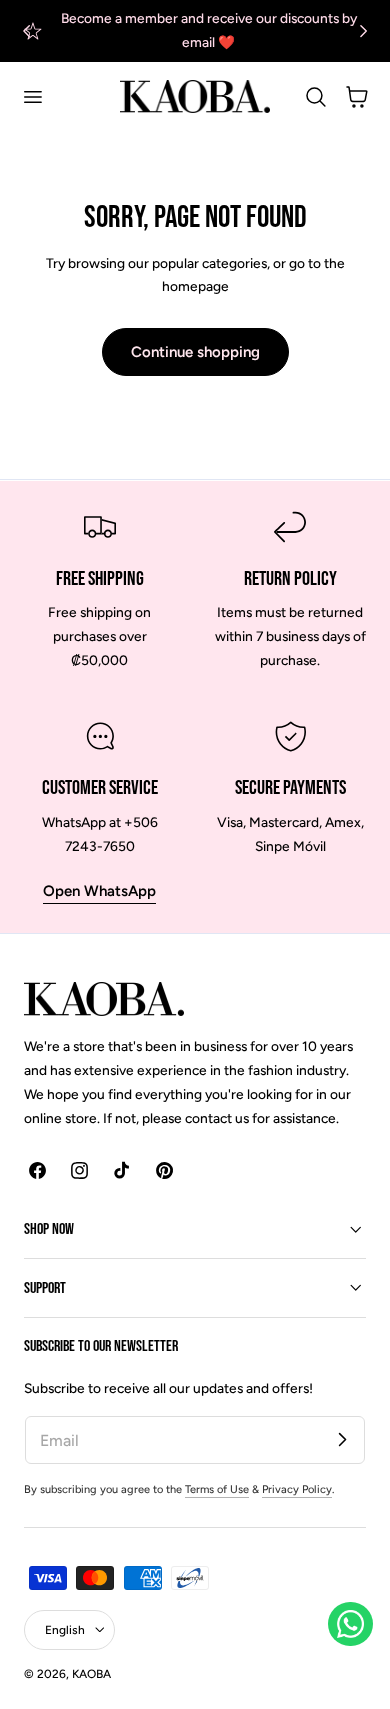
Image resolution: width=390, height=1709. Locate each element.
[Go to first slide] (363, 30)
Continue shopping (195, 352)
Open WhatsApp (99, 891)
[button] (32, 97)
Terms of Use (217, 1489)
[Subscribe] (342, 1439)
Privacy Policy (297, 1489)
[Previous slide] (26, 30)
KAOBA (91, 1674)
